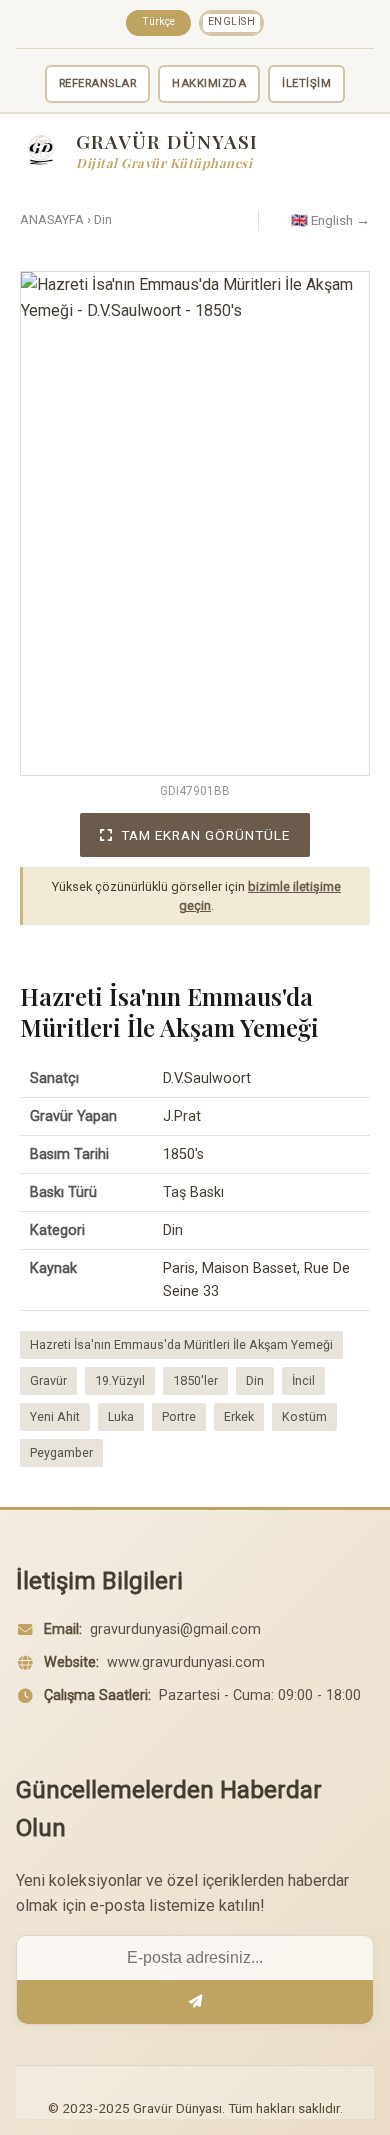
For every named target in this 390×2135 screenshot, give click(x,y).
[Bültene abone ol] (195, 2002)
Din (103, 219)
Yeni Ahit (55, 1416)
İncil (303, 1380)
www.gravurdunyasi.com (186, 1662)
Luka (121, 1416)
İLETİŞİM (306, 83)
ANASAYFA (52, 219)
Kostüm (304, 1416)
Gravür (48, 1380)
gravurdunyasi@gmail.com (175, 1629)
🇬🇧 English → (330, 220)
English (232, 21)
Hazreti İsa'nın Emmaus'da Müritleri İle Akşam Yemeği (181, 1344)
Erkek (239, 1416)
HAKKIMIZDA (209, 83)
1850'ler (195, 1380)
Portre (179, 1416)
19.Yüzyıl (120, 1380)
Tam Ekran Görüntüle (205, 835)
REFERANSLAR (98, 83)
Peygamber (61, 1452)
